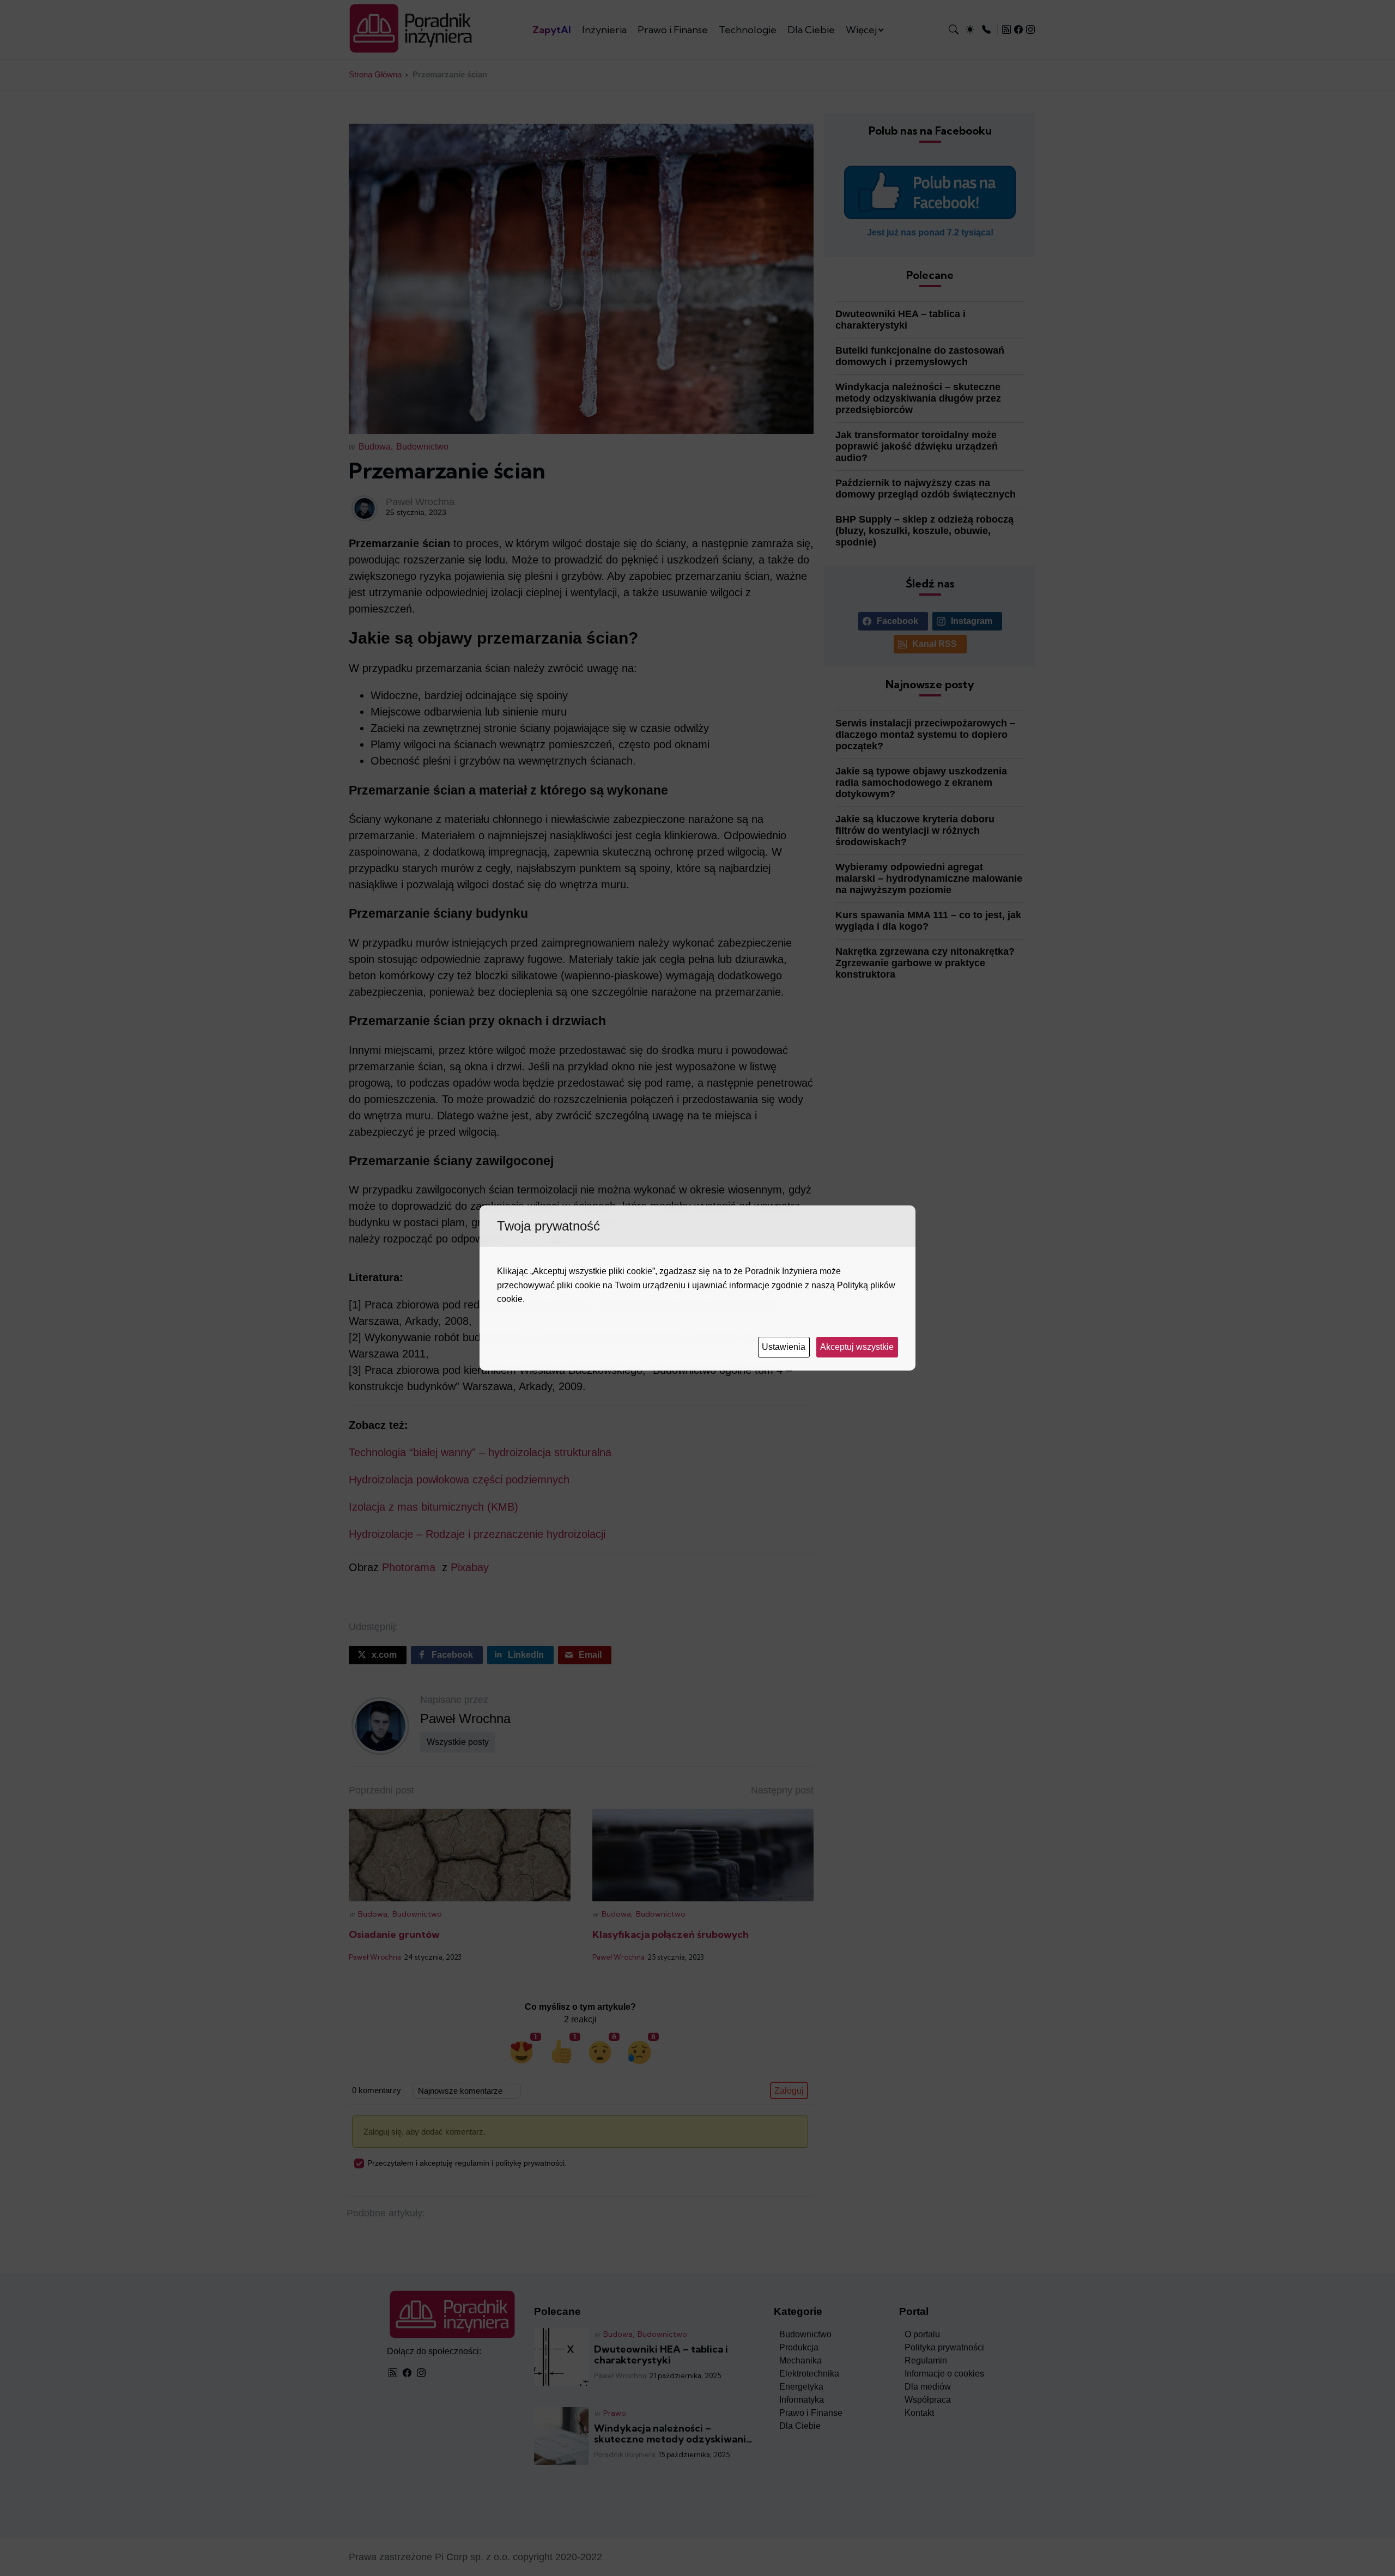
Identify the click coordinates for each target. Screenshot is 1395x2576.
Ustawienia (785, 1347)
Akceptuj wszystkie (858, 1347)
